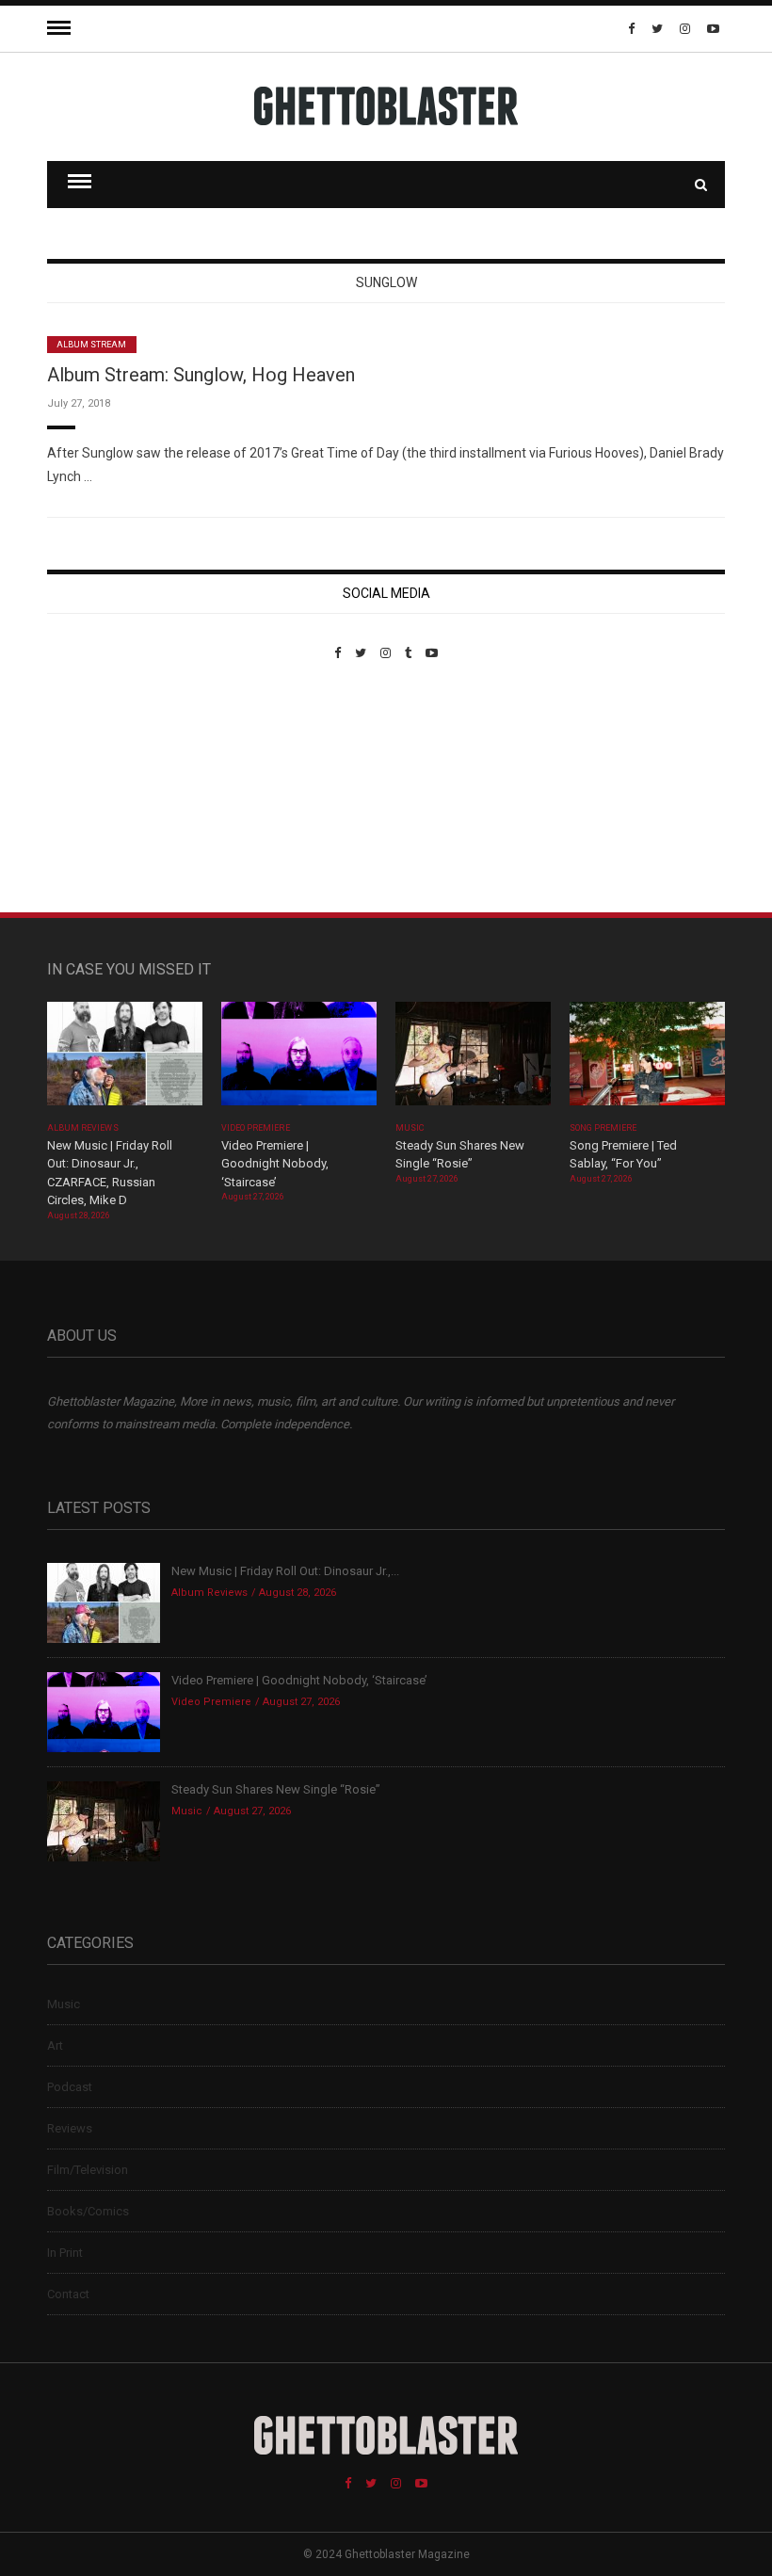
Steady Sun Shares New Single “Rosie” (276, 1789)
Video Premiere (256, 1128)
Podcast (70, 2087)
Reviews (70, 2128)
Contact (68, 2294)
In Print (65, 2253)
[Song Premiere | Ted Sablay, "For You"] (647, 1060)
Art (55, 2045)
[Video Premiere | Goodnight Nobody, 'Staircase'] (299, 1060)
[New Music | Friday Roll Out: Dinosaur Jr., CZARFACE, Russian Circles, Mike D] (125, 1060)
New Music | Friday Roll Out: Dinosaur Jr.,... (285, 1571)
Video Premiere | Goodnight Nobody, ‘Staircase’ (275, 1164)
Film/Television (88, 2170)
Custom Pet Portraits (102, 789)
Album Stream (92, 345)
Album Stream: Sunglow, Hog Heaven (201, 375)
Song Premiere (603, 1128)
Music (410, 1128)
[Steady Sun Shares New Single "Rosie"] (473, 1060)
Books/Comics (88, 2211)
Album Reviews (83, 1128)
